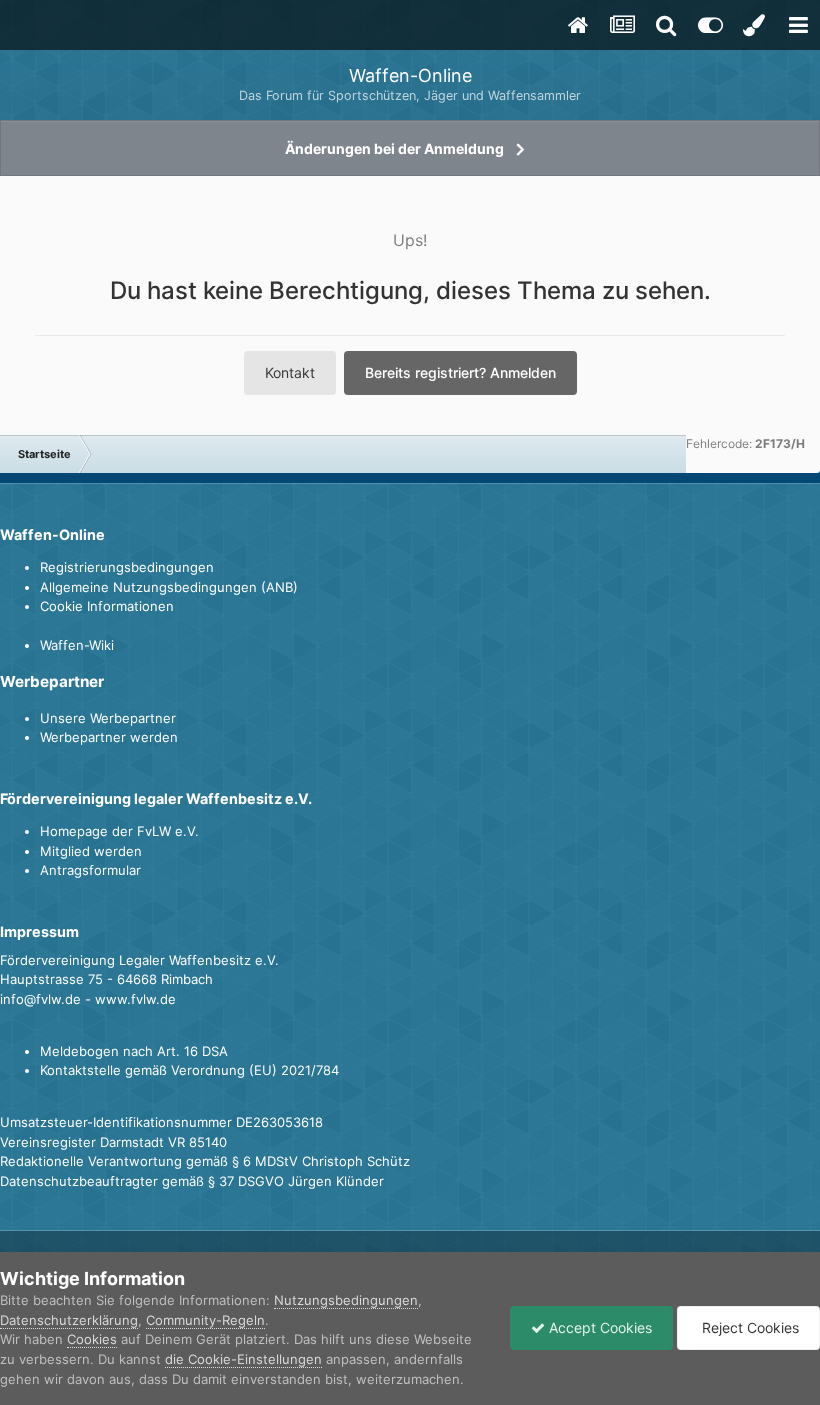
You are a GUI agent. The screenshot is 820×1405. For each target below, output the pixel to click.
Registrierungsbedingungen (127, 567)
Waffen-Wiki (77, 645)
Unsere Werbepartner (108, 718)
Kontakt (290, 372)
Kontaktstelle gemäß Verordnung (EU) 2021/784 (189, 1070)
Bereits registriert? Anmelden (460, 372)
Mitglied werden (91, 851)
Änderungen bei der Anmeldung (394, 148)
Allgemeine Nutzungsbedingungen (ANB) (169, 587)
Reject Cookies (748, 1327)
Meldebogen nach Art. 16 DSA (134, 1051)
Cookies (92, 1339)
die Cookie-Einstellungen (243, 1359)
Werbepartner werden (109, 737)
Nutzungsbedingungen (346, 1300)
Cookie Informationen (107, 606)
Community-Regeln (205, 1320)
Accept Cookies (598, 1327)
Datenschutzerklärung (69, 1320)
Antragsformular (90, 870)
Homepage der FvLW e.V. (119, 831)
